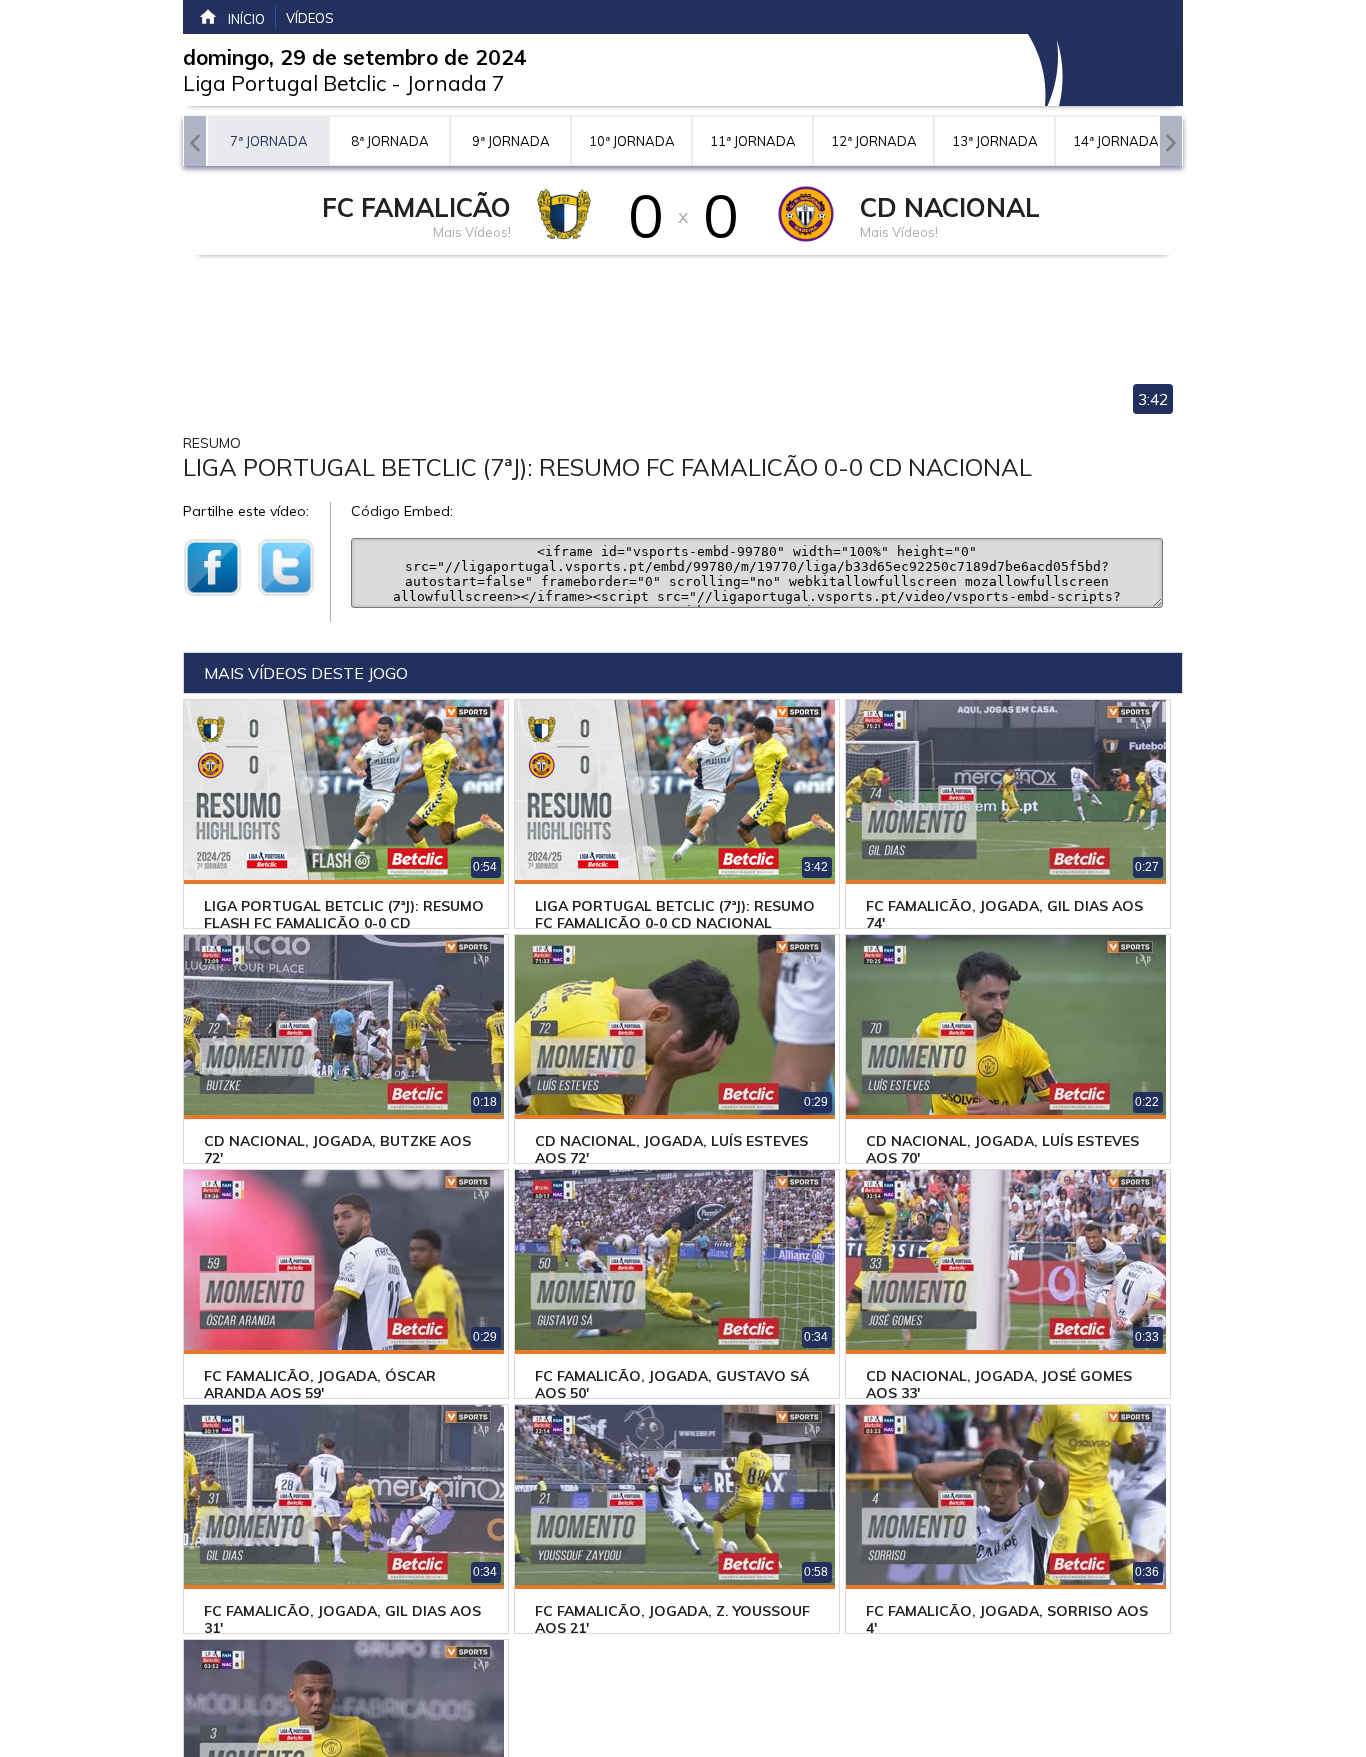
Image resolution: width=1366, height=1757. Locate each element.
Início (246, 19)
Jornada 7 (455, 83)
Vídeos (310, 18)
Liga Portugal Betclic (284, 83)
